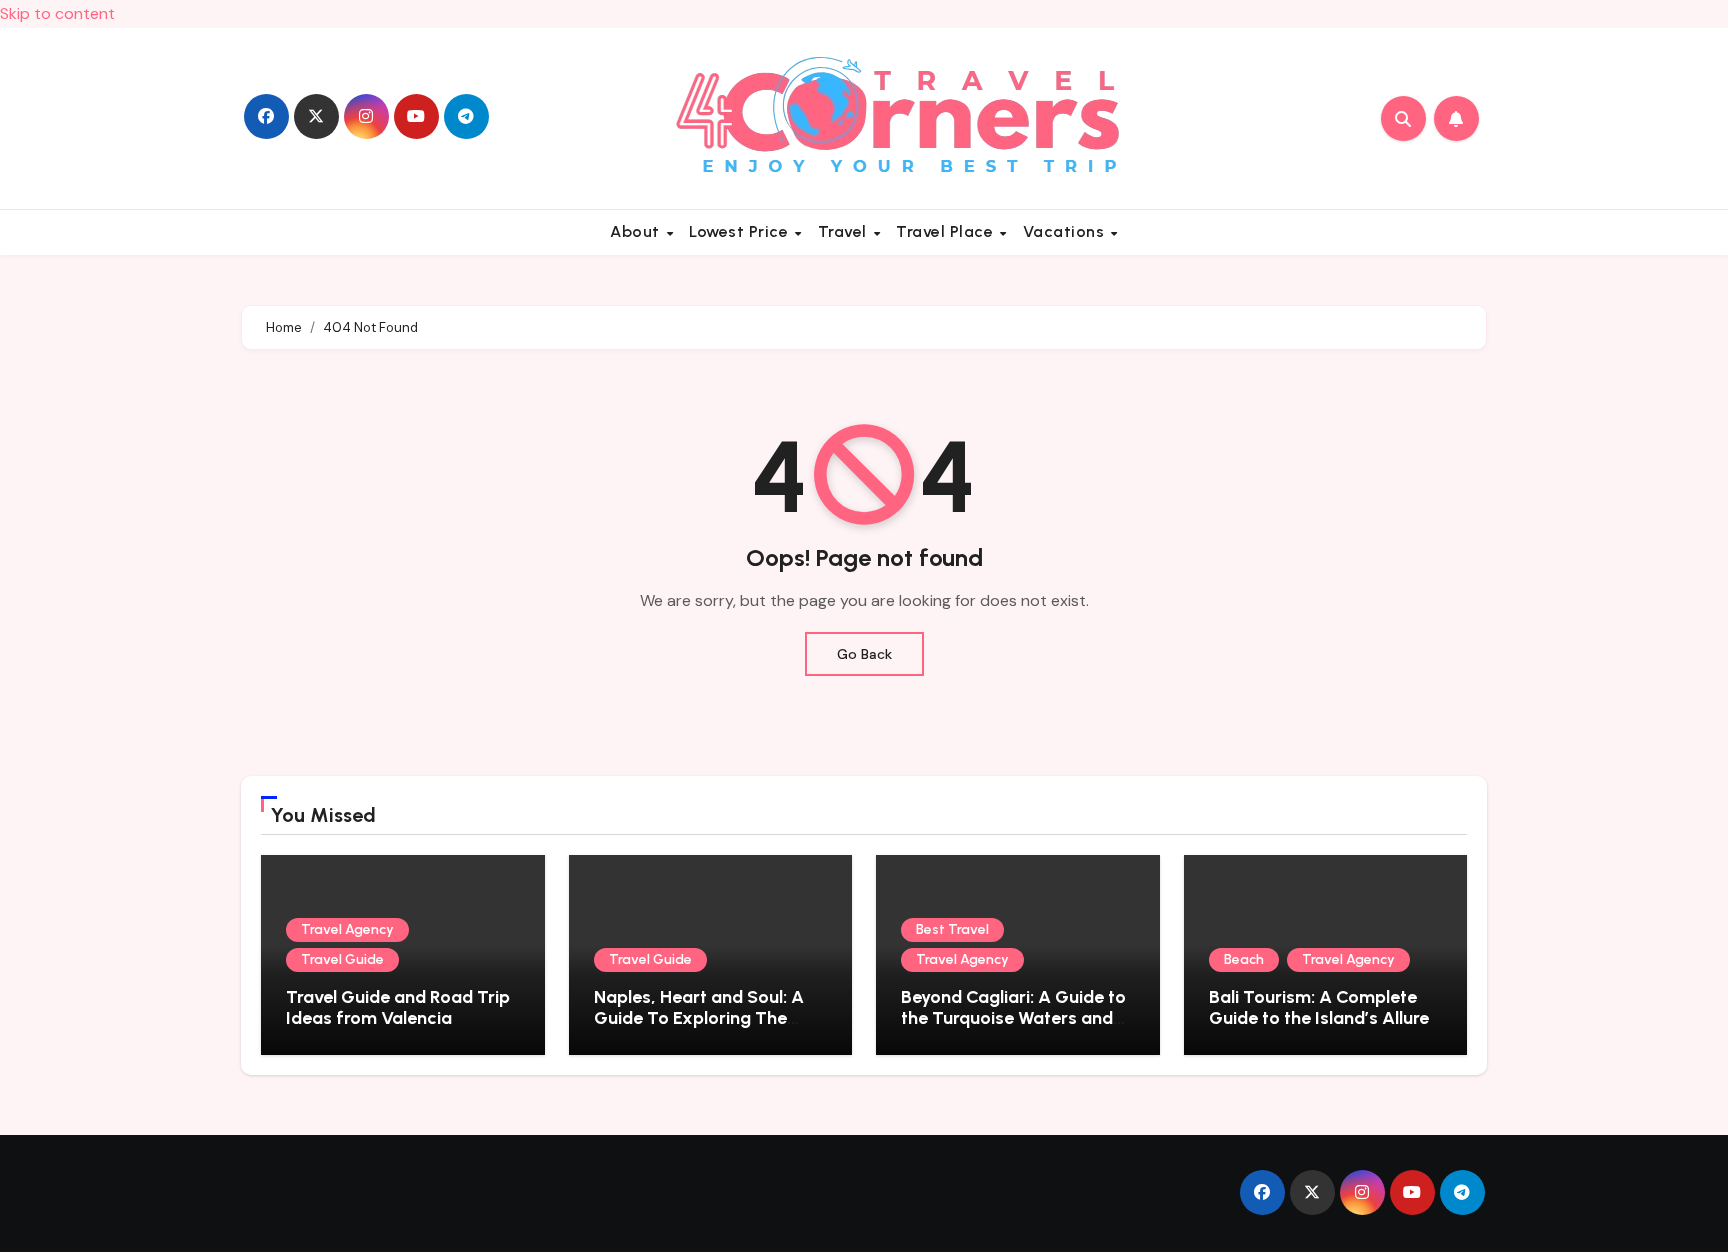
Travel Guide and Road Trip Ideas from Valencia (398, 1008)
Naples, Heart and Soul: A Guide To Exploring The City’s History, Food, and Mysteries (699, 1029)
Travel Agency (347, 929)
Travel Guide (342, 959)
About (637, 231)
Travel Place (947, 231)
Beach (1244, 959)
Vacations (1066, 231)
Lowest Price (741, 231)
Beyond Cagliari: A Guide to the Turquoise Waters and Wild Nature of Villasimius (1013, 1018)
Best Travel (952, 929)
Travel (845, 231)
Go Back (864, 654)
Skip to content (57, 13)
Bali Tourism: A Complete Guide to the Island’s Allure (1319, 1008)
